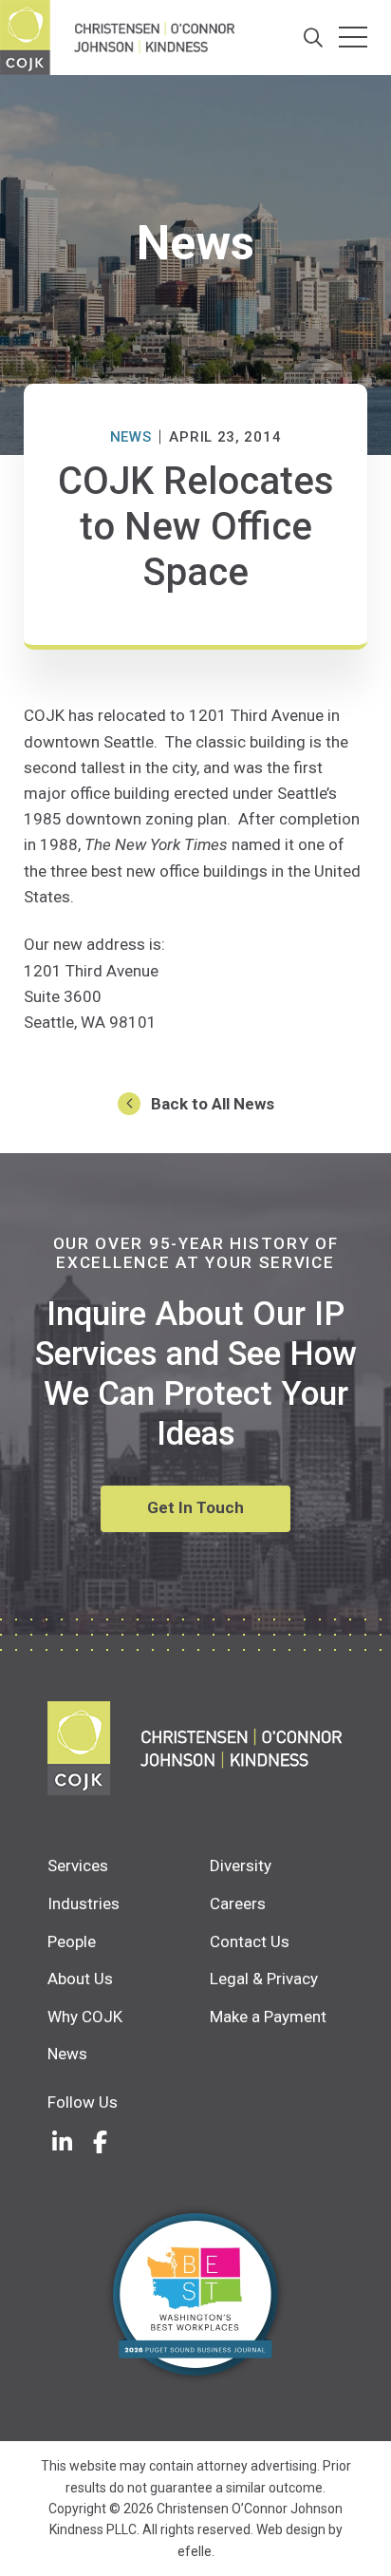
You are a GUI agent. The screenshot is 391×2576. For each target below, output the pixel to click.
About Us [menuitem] (80, 1979)
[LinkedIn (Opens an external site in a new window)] (62, 2142)
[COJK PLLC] (195, 1748)
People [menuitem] (72, 1941)
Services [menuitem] (78, 1866)
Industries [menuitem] (84, 1904)
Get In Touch (195, 1507)
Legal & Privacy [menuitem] (264, 1979)
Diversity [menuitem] (241, 1866)
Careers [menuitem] (238, 1904)
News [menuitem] (67, 2054)
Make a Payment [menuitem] (268, 2017)
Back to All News (213, 1104)
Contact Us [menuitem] (250, 1941)
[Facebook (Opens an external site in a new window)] (100, 2142)
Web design (291, 2529)
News (131, 437)
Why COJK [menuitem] (85, 2017)
